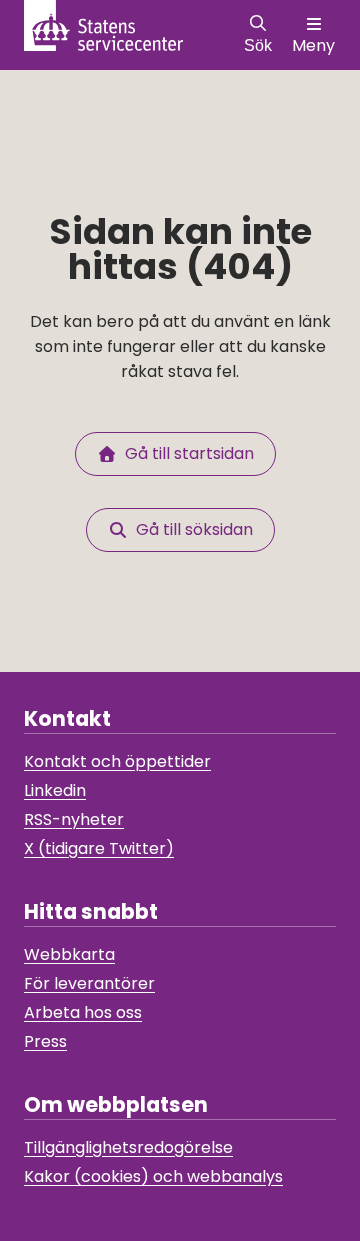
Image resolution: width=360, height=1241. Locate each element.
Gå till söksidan (190, 529)
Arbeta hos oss (83, 1012)
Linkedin (55, 790)
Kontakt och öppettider (117, 761)
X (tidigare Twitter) (99, 848)
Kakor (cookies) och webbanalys (153, 1176)
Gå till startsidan (185, 453)
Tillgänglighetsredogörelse (128, 1147)
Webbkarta (69, 954)
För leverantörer (89, 983)
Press (45, 1041)
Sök (258, 45)
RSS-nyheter (74, 819)
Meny (313, 45)
